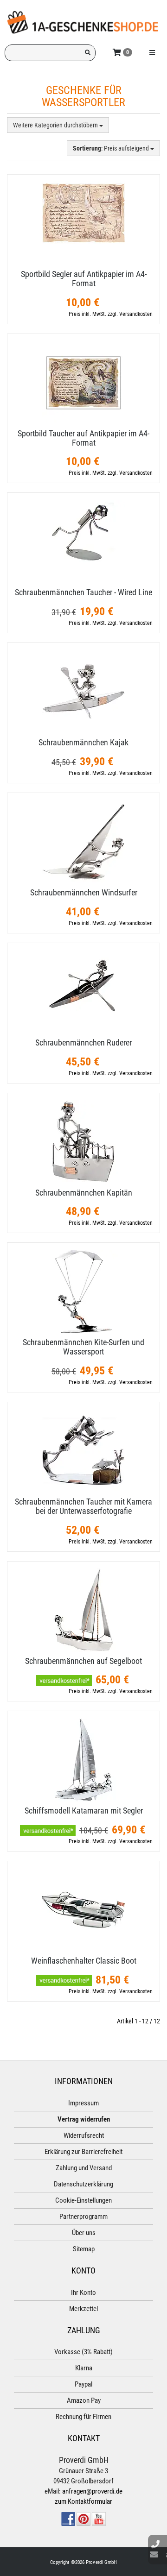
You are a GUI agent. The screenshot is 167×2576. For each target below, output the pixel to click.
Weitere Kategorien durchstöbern (56, 125)
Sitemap (84, 2249)
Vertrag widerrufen (84, 2119)
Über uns (84, 2233)
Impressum (83, 2103)
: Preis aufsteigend (112, 148)
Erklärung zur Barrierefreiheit (83, 2152)
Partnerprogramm (83, 2217)
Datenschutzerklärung (83, 2184)
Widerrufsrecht (84, 2135)
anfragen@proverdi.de (92, 2491)
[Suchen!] (88, 53)
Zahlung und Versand (84, 2168)
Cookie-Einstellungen (83, 2200)
